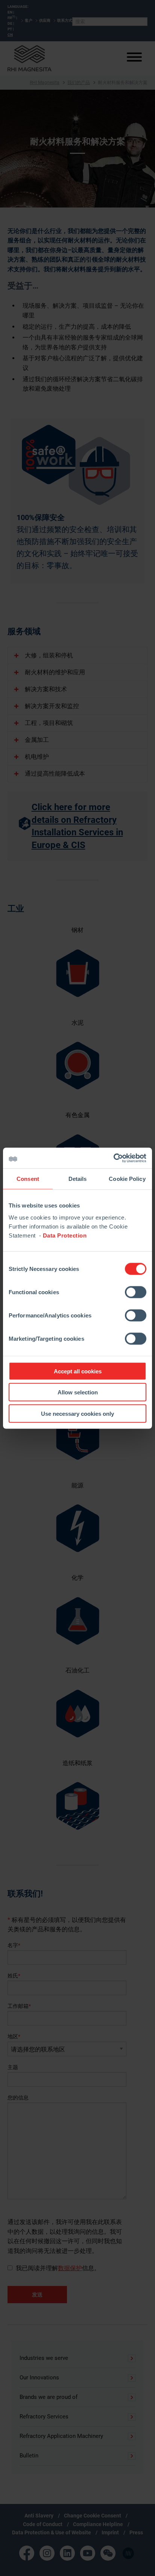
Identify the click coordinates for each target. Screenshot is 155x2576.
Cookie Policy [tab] (127, 1179)
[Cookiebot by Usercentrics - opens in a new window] (113, 1158)
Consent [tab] (28, 1179)
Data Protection (65, 1235)
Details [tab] (78, 1179)
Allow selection (78, 1392)
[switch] (136, 1292)
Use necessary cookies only (77, 1413)
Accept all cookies (78, 1371)
